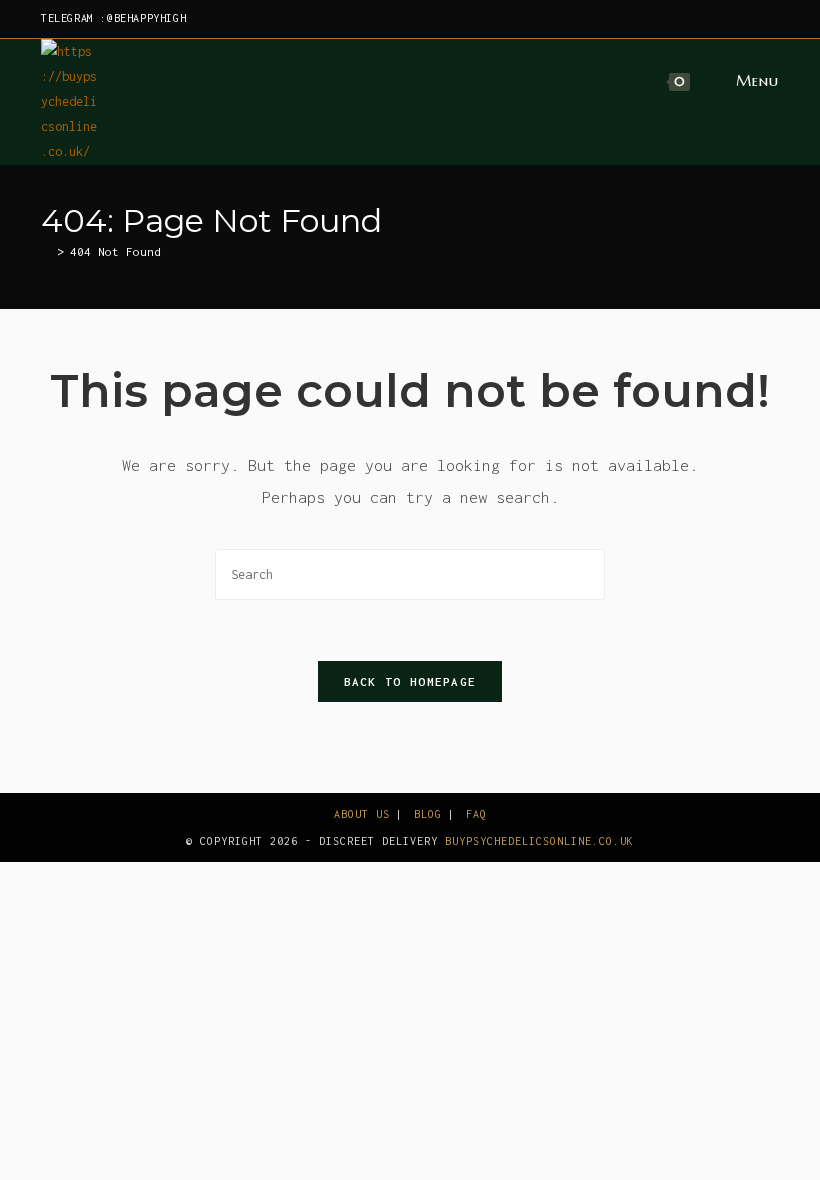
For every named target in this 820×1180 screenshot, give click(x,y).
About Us (362, 814)
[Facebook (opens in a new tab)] (681, 19)
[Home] (46, 251)
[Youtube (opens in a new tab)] (770, 19)
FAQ (476, 814)
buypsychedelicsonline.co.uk (539, 841)
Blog (428, 814)
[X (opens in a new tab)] (658, 19)
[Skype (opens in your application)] (750, 19)
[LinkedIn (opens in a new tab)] (727, 19)
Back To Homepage (410, 681)
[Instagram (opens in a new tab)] (704, 19)
